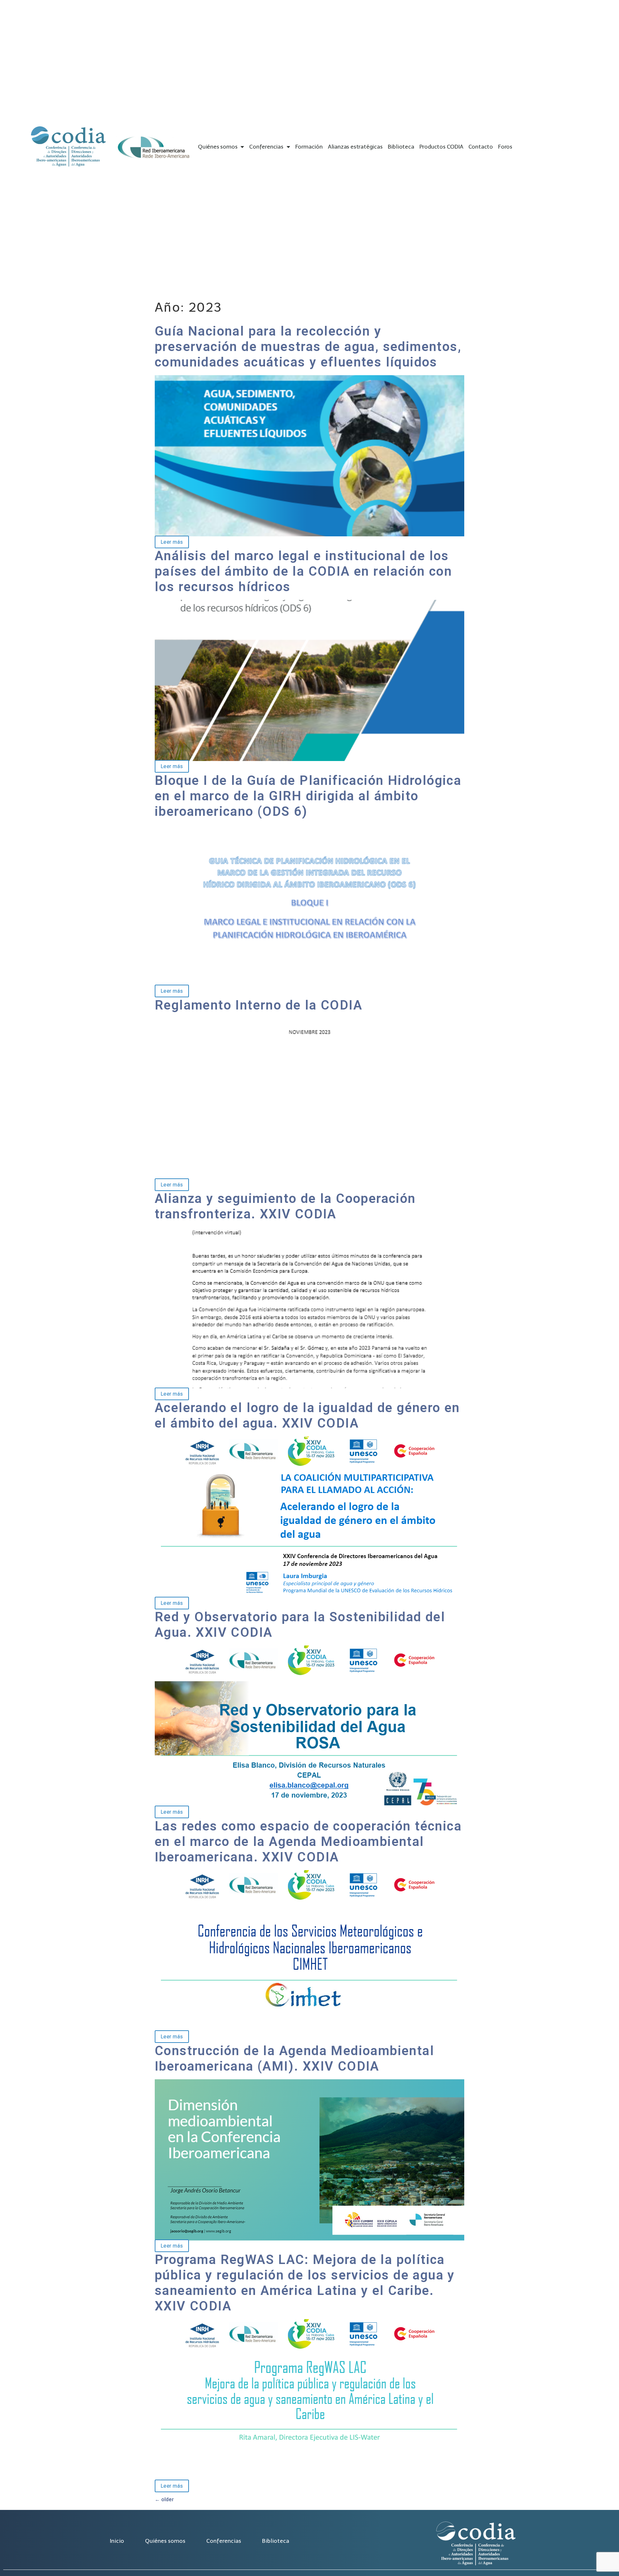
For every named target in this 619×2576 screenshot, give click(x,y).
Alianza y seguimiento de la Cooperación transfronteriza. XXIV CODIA (285, 1206)
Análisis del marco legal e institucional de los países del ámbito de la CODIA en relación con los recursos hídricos (303, 571)
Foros (505, 147)
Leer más (169, 542)
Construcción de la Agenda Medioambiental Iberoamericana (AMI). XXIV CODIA (295, 2059)
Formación (309, 147)
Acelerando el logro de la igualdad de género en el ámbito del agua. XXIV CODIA (307, 1415)
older (164, 2499)
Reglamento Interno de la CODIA (259, 1005)
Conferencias (266, 147)
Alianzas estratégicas (355, 147)
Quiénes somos (218, 147)
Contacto (481, 147)
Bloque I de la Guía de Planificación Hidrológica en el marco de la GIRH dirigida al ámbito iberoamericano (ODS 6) (308, 796)
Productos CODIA (441, 147)
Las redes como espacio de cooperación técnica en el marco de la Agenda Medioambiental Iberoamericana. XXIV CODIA (308, 1842)
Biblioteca (401, 147)
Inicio (117, 2541)
